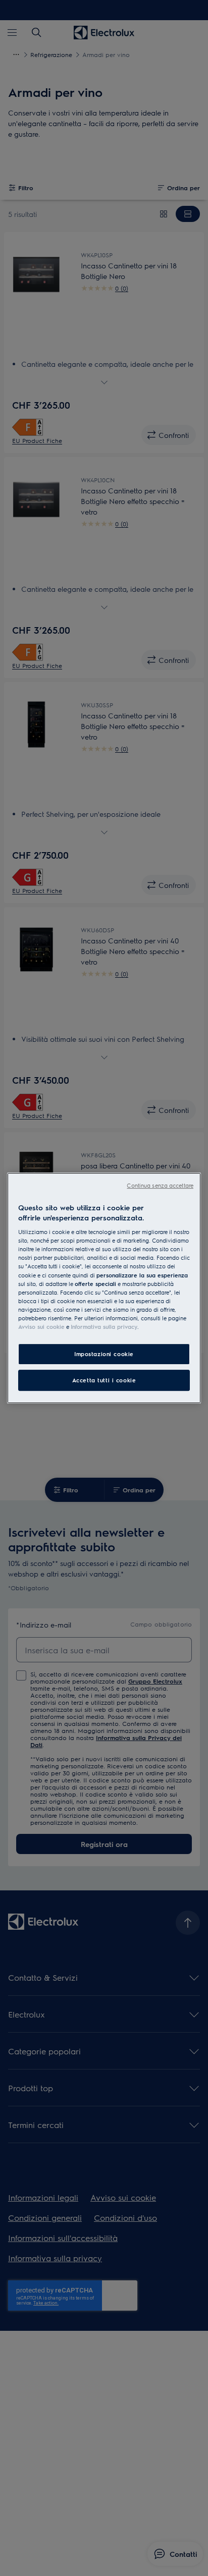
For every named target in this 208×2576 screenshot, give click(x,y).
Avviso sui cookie (41, 1327)
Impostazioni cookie (104, 1354)
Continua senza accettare (160, 1185)
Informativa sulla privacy (104, 1327)
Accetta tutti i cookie (104, 1380)
